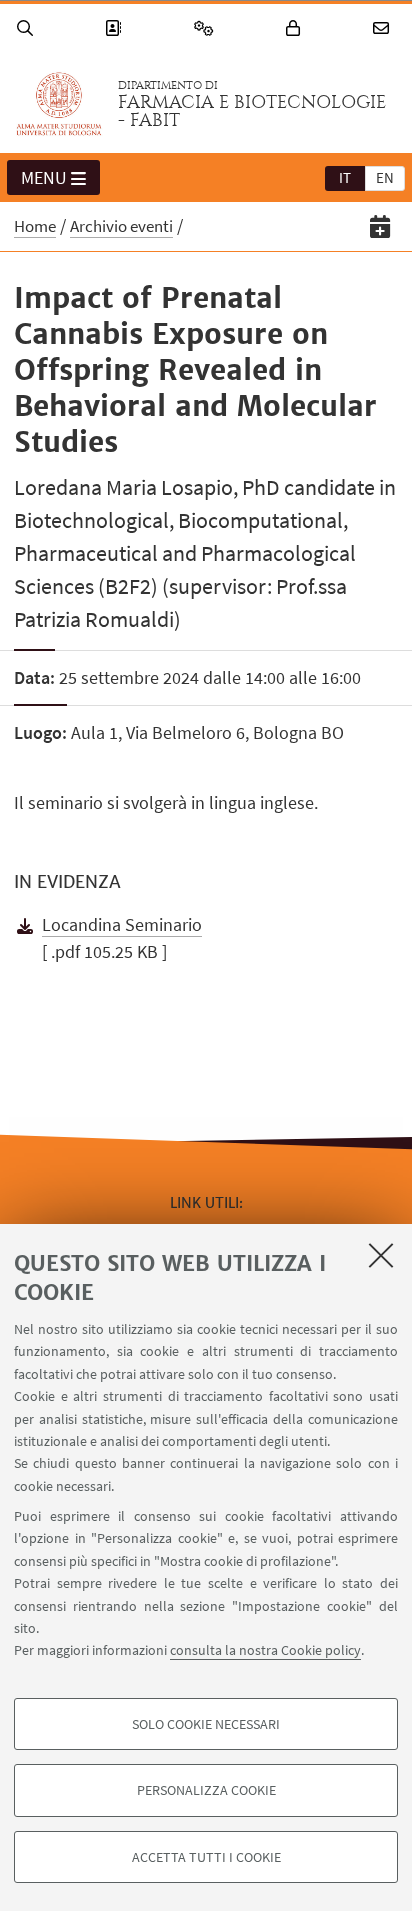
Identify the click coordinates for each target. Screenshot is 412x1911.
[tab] (345, 177)
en (385, 177)
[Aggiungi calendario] (380, 226)
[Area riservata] (296, 28)
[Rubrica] (116, 28)
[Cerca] (28, 28)
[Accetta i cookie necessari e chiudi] (381, 1255)
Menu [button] (44, 177)
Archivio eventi (121, 226)
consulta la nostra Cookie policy (265, 1650)
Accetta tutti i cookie (206, 1857)
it (345, 177)
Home (35, 226)
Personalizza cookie (206, 1790)
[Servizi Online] (207, 28)
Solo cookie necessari (206, 1724)
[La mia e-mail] (384, 28)
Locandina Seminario (122, 924)
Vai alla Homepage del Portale (59, 104)
